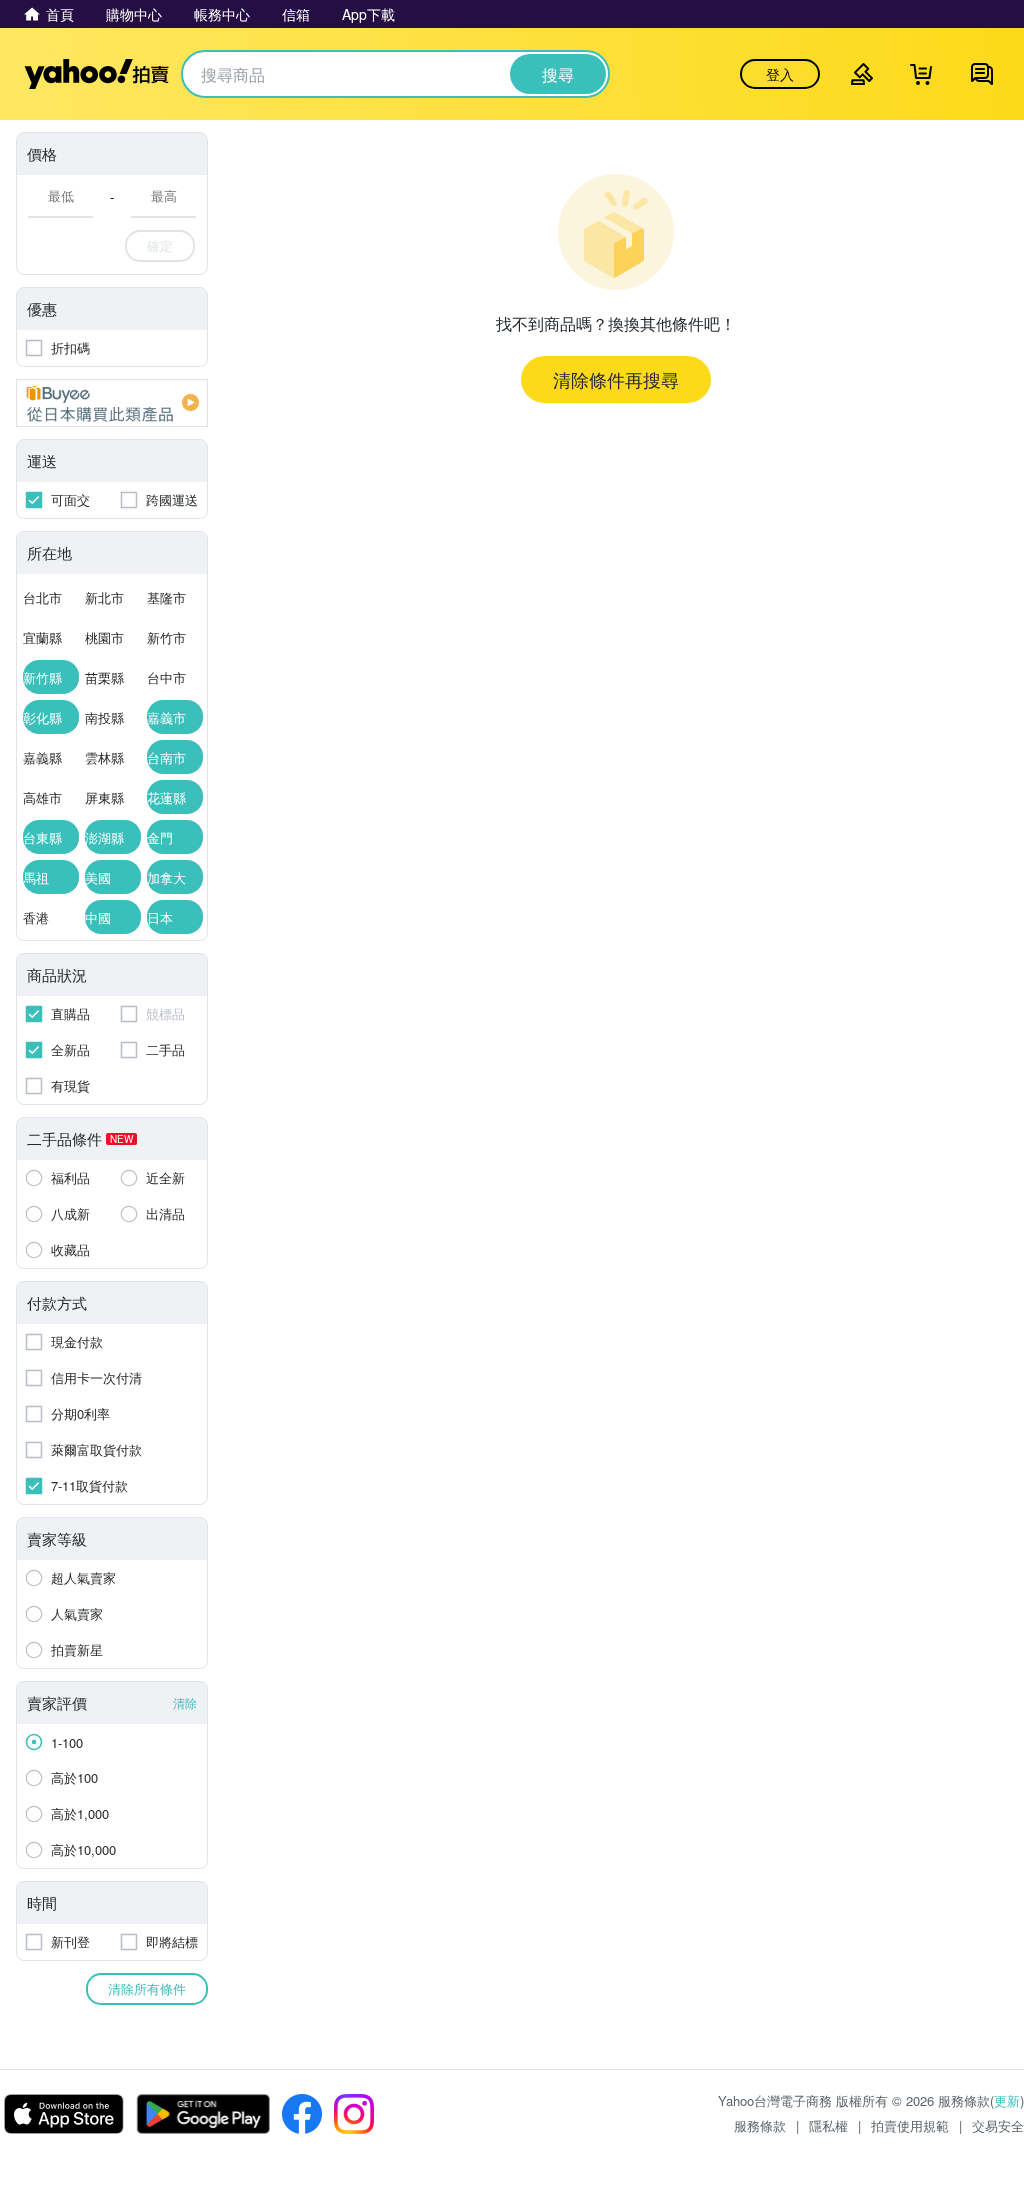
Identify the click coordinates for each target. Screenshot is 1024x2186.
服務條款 (760, 2125)
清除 (185, 1702)
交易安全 (998, 2125)
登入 (780, 74)
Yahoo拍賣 (96, 74)
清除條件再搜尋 (616, 379)
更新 (1007, 2100)
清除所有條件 (147, 1988)
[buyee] (112, 403)
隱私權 (828, 2125)
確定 (160, 245)
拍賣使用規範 (910, 2125)
